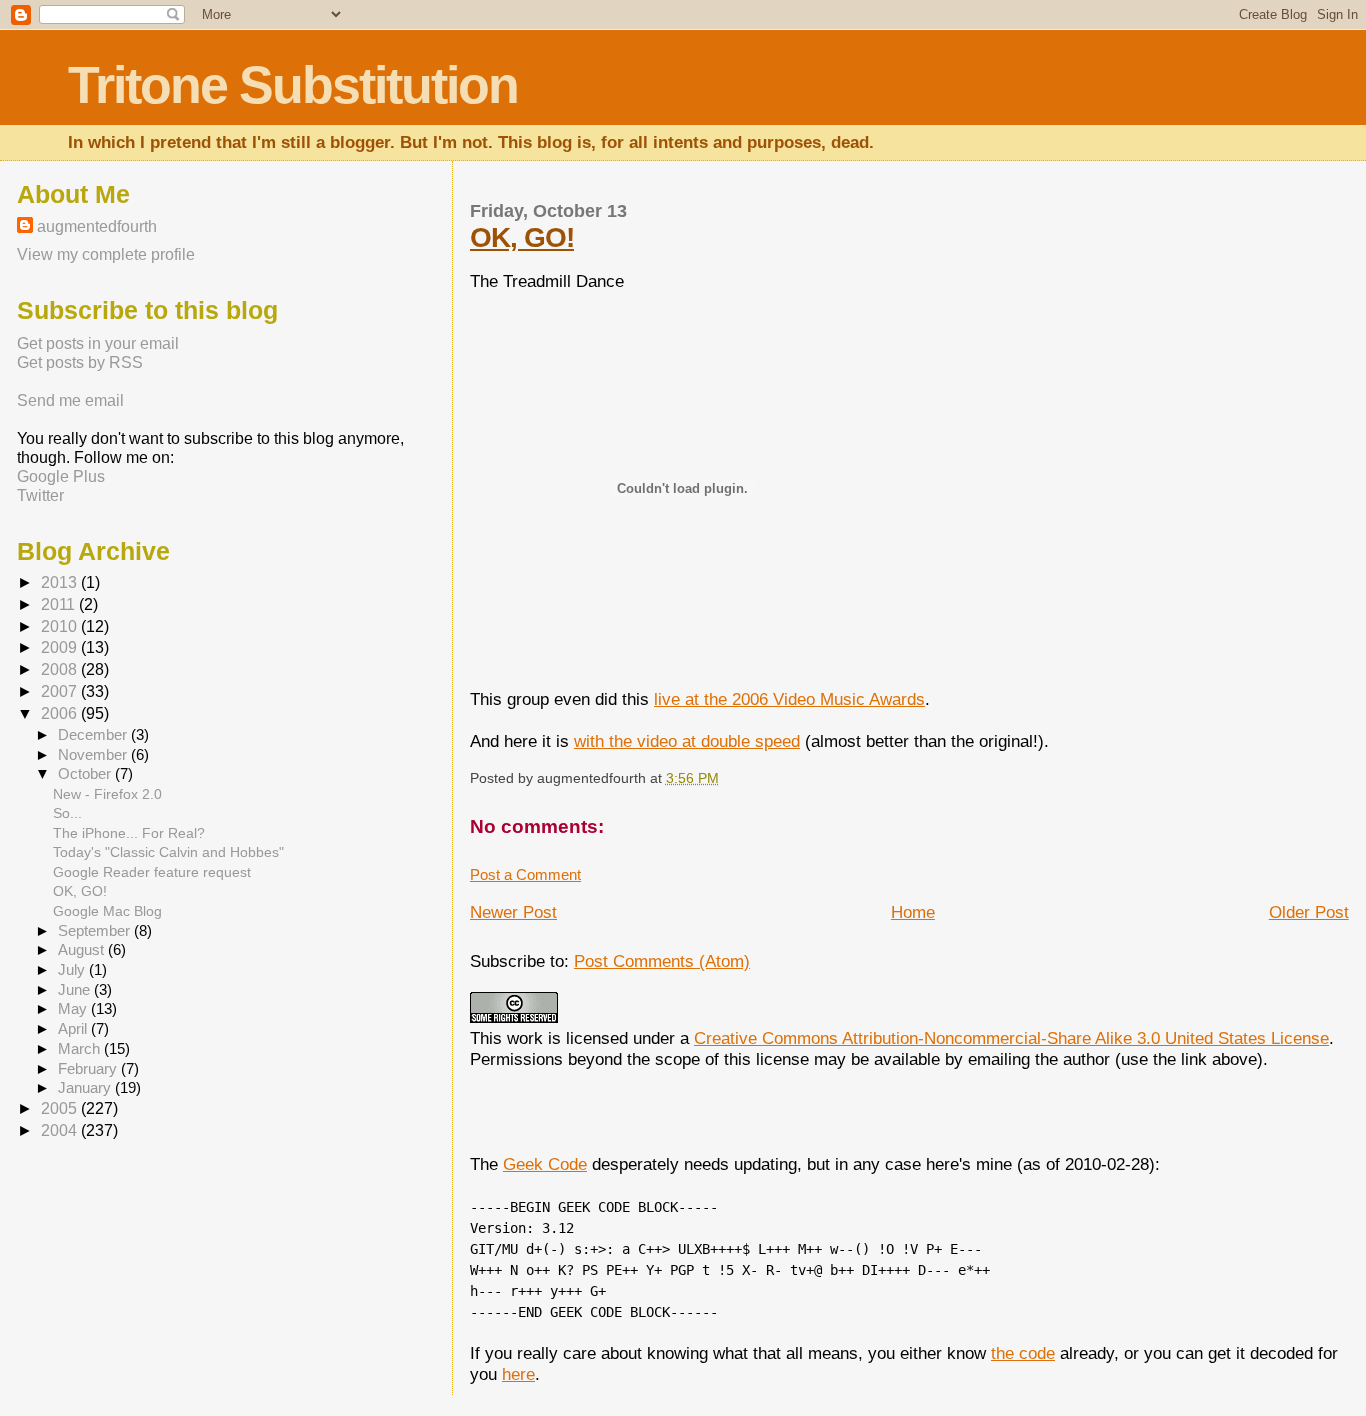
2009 (61, 647)
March (81, 1049)
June (76, 990)
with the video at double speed (687, 741)
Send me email (70, 400)
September (96, 931)
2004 (61, 1130)
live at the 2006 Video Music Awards (789, 699)
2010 (61, 626)
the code (1023, 1353)
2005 (61, 1108)
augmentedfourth (97, 226)
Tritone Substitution (293, 85)
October (86, 774)
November (94, 755)
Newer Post (513, 912)
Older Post (1309, 912)
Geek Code (545, 1164)
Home (913, 912)
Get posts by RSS (80, 362)
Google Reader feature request (152, 872)
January (86, 1088)
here (518, 1374)
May (74, 1009)
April (74, 1029)
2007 (61, 691)
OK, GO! (522, 237)
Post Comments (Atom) (662, 961)
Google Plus (61, 476)
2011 (60, 604)
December (94, 735)
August (83, 950)
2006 (61, 713)
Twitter (40, 495)
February (89, 1069)
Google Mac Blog (107, 911)
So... (67, 813)
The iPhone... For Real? (129, 833)
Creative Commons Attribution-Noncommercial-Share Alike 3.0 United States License (1011, 1038)
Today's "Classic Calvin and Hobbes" (168, 852)
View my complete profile (106, 254)
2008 (61, 669)
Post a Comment (525, 874)
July (73, 970)
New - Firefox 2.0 (107, 794)
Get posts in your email (98, 343)
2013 (61, 582)
